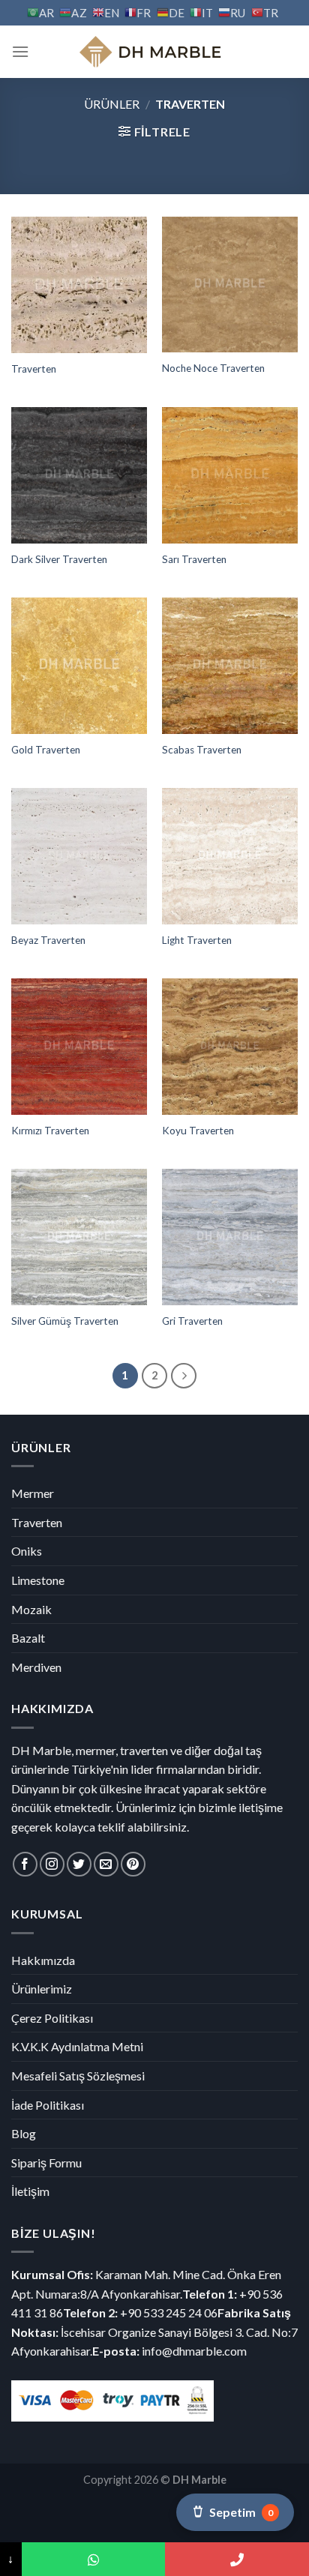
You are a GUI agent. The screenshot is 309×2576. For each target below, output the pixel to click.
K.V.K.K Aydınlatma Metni (77, 2046)
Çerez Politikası (52, 2018)
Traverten (34, 369)
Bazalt (28, 1638)
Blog (24, 2133)
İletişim (30, 2191)
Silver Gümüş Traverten (65, 1321)
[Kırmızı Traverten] (79, 1046)
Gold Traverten (46, 750)
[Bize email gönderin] (106, 1864)
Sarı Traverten (194, 559)
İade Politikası (48, 2105)
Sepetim (241, 2512)
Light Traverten (197, 940)
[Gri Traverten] (230, 1237)
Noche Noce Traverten (213, 368)
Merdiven (36, 1667)
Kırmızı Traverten (50, 1131)
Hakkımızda (43, 1960)
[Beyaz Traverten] (79, 856)
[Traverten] (79, 285)
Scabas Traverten (202, 750)
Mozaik (31, 1609)
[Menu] (20, 51)
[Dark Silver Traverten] (79, 475)
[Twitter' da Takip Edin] (79, 1864)
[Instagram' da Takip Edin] (52, 1864)
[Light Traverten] (230, 856)
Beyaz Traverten (48, 940)
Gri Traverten (192, 1321)
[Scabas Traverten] (230, 665)
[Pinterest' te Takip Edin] (133, 1864)
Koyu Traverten (198, 1131)
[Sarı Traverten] (230, 475)
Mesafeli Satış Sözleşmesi (78, 2076)
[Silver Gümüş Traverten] (79, 1237)
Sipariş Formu (46, 2163)
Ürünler (112, 104)
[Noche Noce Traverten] (230, 284)
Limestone (38, 1580)
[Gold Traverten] (79, 665)
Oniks (27, 1551)
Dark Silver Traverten (59, 559)
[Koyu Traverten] (230, 1046)
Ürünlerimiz (42, 1989)
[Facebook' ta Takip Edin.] (25, 1864)
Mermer (33, 1493)
